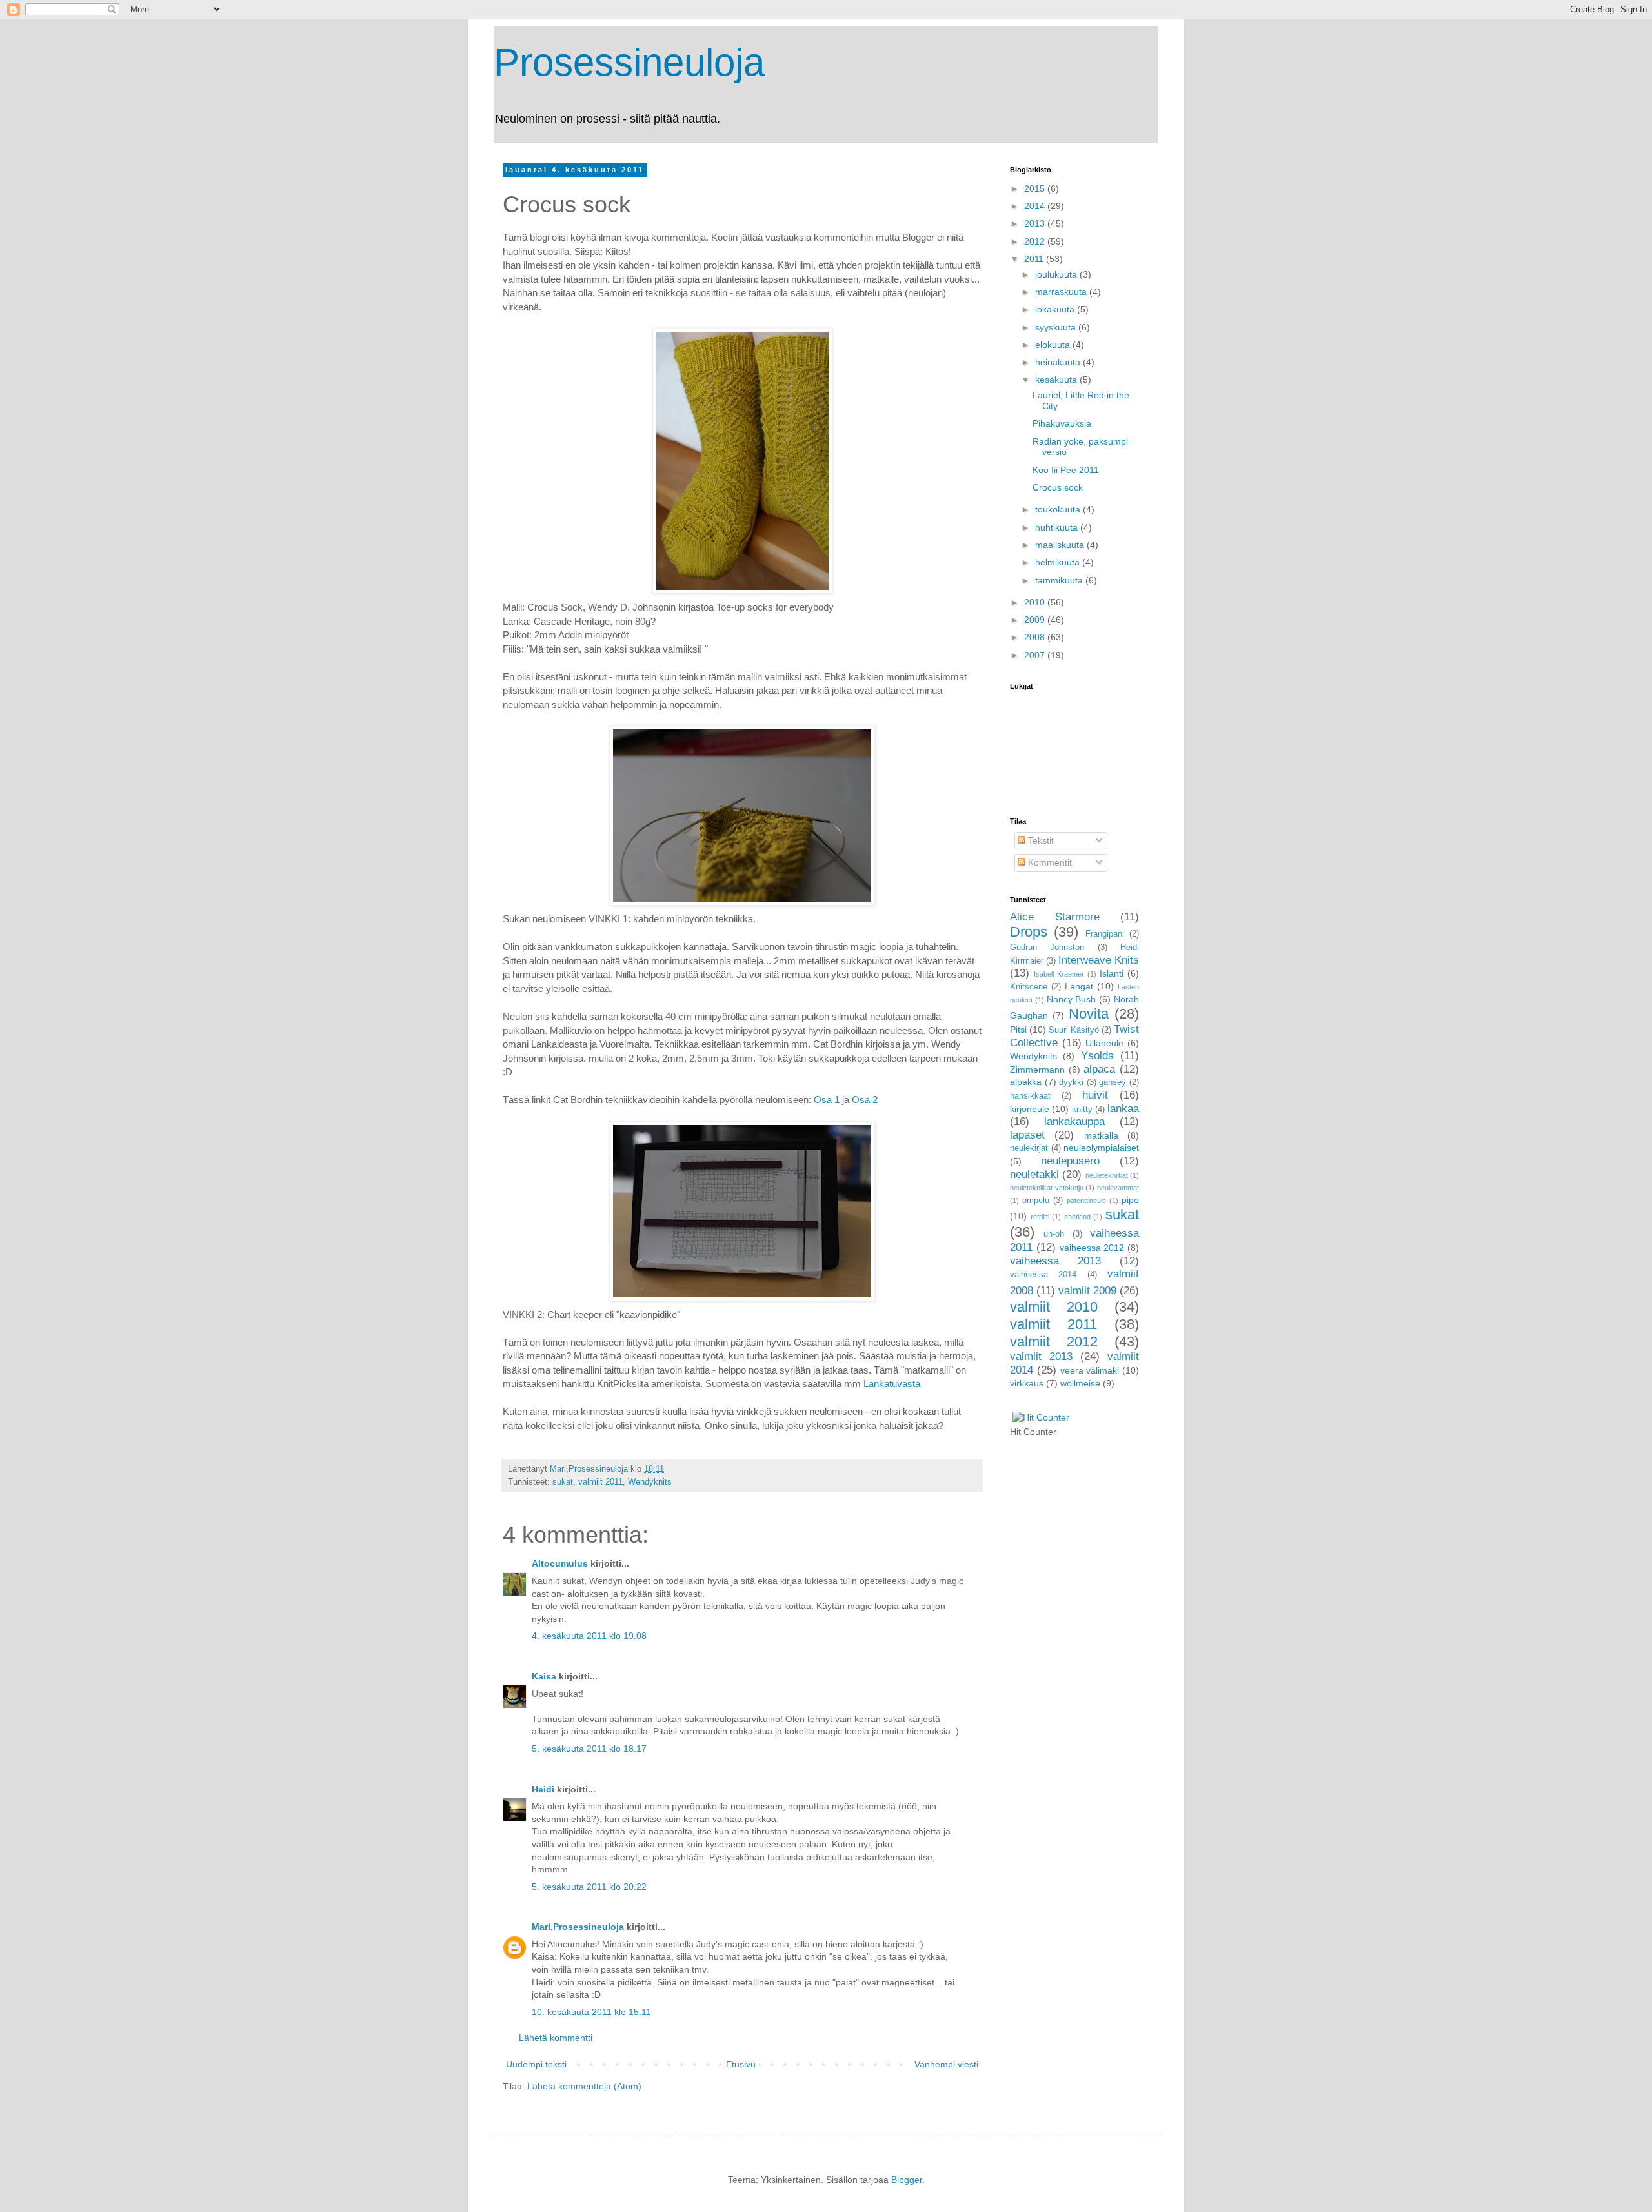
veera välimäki (1090, 1370)
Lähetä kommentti (556, 2038)
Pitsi (1018, 1030)
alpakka (1026, 1082)
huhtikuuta (1058, 527)
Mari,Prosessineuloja (578, 1927)
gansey (1113, 1082)
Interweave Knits (1099, 960)
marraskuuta (1062, 292)
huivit (1095, 1095)
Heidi (543, 1789)
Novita (1089, 1014)
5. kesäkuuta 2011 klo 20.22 (589, 1887)
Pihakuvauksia (1062, 423)
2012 (1036, 241)
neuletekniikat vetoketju (1047, 1188)
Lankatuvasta (892, 1384)
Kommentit (1049, 862)
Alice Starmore (1055, 917)
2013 (1036, 223)
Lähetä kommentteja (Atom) (584, 2086)
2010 (1036, 602)
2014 (1036, 206)
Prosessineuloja (629, 62)
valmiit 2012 (1054, 1342)
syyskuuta (1057, 327)
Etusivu (741, 2064)
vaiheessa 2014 (1043, 1275)
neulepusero (1070, 1161)
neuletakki (1034, 1174)
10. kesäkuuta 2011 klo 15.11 (591, 2012)
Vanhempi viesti (946, 2064)
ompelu (1036, 1201)
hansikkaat (1030, 1096)
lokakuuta (1056, 309)
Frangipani (1105, 934)
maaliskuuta (1061, 545)
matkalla (1101, 1135)
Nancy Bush (1072, 999)
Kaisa (544, 1676)
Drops (1029, 932)
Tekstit (1040, 840)
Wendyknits (650, 1482)
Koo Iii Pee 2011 (1066, 470)
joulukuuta (1057, 274)
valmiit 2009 (1087, 1291)
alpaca (1099, 1069)
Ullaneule (1104, 1043)
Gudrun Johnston (1047, 948)
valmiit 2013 (1041, 1356)
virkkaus (1027, 1383)
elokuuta (1054, 345)
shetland (1077, 1217)
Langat (1079, 986)
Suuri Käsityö (1074, 1030)
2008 (1036, 637)
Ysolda (1097, 1056)
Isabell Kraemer (1059, 974)
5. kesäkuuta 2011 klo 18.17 (589, 1749)
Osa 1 (827, 1100)
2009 (1036, 620)
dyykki (1071, 1082)
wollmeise (1080, 1383)
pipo (1130, 1200)
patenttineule (1086, 1201)
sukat (563, 1482)
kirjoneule (1030, 1109)
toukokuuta (1059, 509)
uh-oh (1054, 1234)
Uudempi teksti (536, 2064)
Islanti (1112, 973)
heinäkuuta (1059, 362)
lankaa (1123, 1109)
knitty (1082, 1110)
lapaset (1027, 1135)
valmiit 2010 (1054, 1307)
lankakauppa (1074, 1121)
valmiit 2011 (600, 1482)
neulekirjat (1029, 1148)
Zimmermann (1037, 1070)
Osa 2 (863, 1100)
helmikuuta (1059, 562)
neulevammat (1118, 1188)
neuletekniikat (1107, 1175)
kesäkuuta (1057, 380)
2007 (1036, 655)
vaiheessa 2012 (1092, 1248)
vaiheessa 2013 (1055, 1261)
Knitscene (1029, 987)
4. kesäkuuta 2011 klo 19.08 (589, 1636)
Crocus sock (1058, 487)
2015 (1036, 188)
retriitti (1040, 1217)
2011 (1035, 259)
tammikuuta (1060, 580)
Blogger (907, 2180)
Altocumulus (560, 1563)
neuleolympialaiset (1101, 1148)
